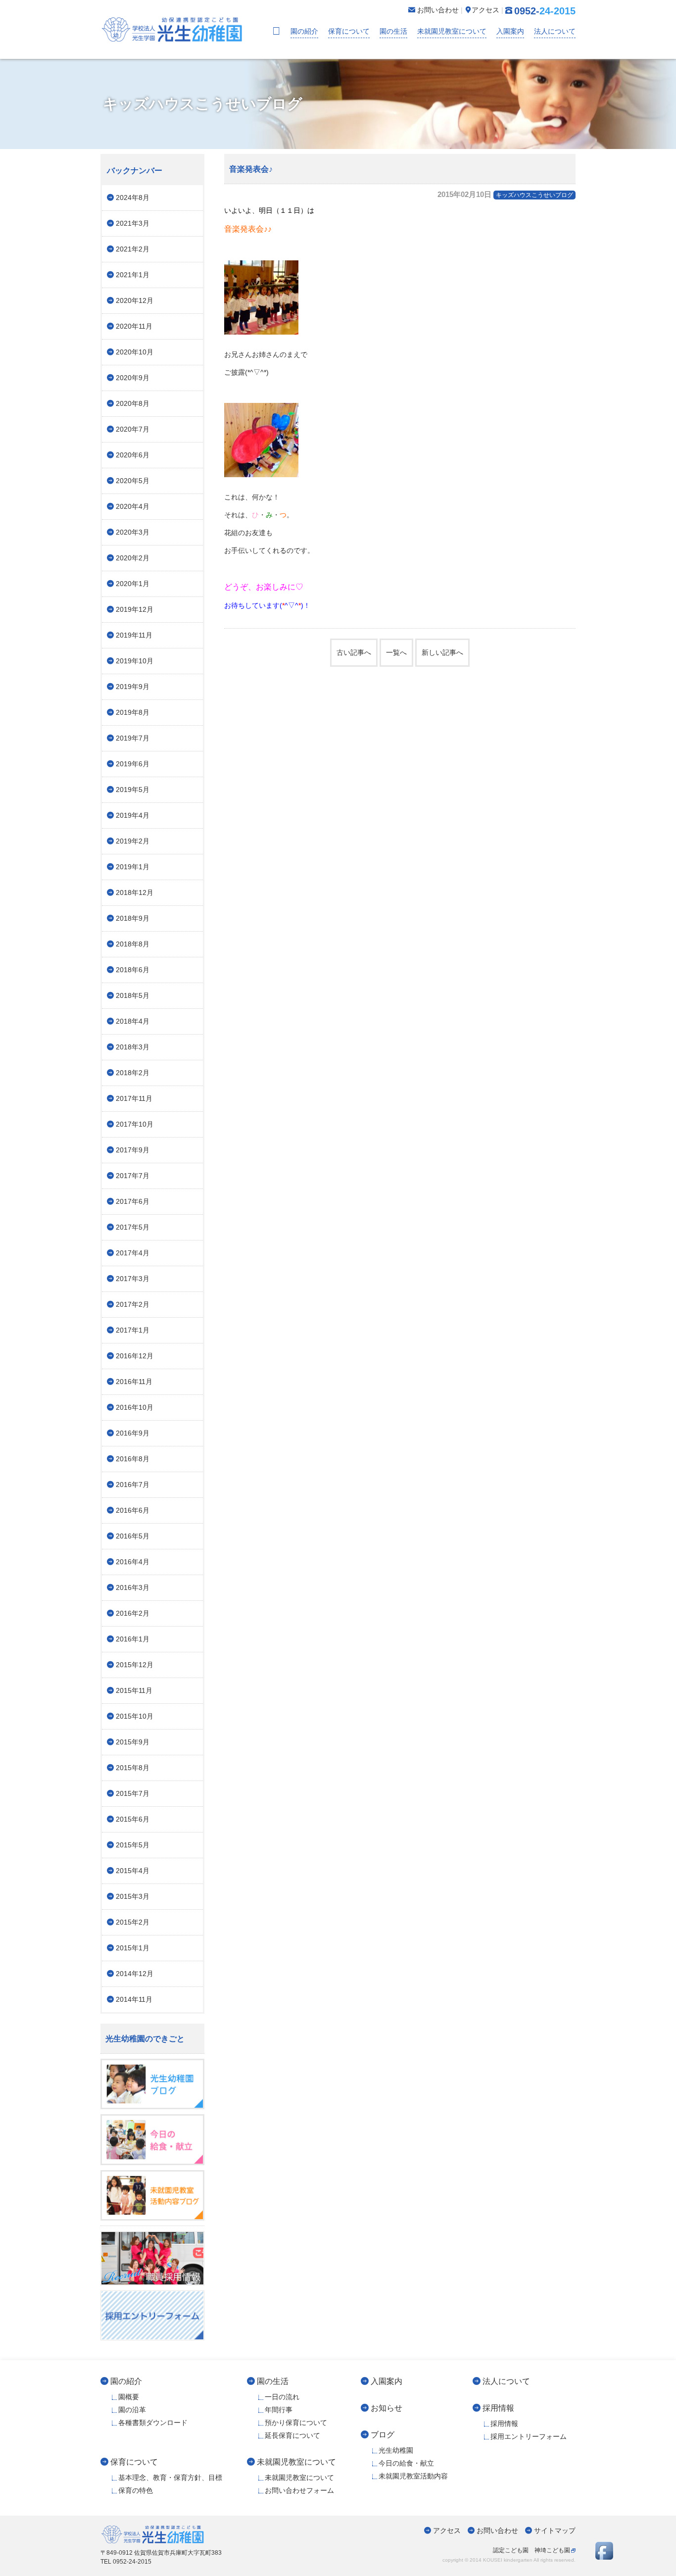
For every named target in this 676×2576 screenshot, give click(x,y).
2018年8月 (133, 944)
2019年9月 (133, 687)
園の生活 (393, 31)
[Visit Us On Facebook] (604, 2557)
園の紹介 (304, 31)
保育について (349, 31)
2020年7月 (133, 429)
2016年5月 (133, 1536)
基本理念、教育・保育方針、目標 (170, 2477)
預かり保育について (296, 2423)
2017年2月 (133, 1304)
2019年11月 (134, 635)
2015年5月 (133, 1845)
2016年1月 (133, 1639)
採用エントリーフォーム (529, 2436)
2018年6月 (133, 970)
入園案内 (510, 31)
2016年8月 (133, 1459)
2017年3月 (133, 1279)
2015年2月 (133, 1922)
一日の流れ (282, 2397)
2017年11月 (134, 1098)
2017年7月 (133, 1176)
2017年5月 (133, 1227)
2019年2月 (133, 841)
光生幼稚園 (396, 2450)
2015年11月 (134, 1690)
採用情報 (498, 2408)
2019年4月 (133, 815)
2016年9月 (133, 1433)
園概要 (129, 2397)
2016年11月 (134, 1382)
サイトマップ (555, 2530)
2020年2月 (133, 558)
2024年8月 (133, 198)
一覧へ (396, 652)
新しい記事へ (442, 652)
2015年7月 (133, 1793)
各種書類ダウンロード (153, 2423)
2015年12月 (135, 1665)
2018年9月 (133, 918)
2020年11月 (134, 326)
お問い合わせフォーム (299, 2490)
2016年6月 (133, 1510)
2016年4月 (133, 1562)
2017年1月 (133, 1330)
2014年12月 (135, 1974)
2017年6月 (133, 1201)
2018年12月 (135, 892)
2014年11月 (134, 1999)
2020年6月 (133, 455)
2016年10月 (135, 1407)
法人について (555, 31)
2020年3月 (133, 532)
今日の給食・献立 (406, 2463)
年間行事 (279, 2410)
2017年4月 (133, 1253)
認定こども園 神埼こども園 (531, 2550)
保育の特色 (136, 2490)
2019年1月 (133, 867)
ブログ (383, 2434)
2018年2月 (133, 1073)
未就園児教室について (452, 31)
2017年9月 (133, 1150)
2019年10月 (135, 661)
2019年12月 (135, 609)
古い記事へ (354, 652)
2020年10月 (135, 352)
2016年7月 (133, 1485)
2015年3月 (133, 1896)
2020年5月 (133, 481)
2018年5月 (133, 995)
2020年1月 (133, 584)
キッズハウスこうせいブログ (534, 195)
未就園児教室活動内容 (413, 2476)
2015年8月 (133, 1768)
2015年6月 (133, 1819)
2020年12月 (135, 300)
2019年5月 (133, 790)
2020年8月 (133, 403)
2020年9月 (133, 378)
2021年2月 (133, 249)
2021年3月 (133, 223)
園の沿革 (132, 2410)
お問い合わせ (497, 2530)
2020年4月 (133, 506)
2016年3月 (133, 1587)
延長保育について (292, 2435)
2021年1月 (133, 275)
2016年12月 (135, 1356)
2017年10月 (135, 1124)
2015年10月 (135, 1716)
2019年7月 (133, 738)
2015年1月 (133, 1948)
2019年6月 (133, 764)
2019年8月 (133, 712)
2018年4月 (133, 1021)
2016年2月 (133, 1613)
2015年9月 (133, 1742)
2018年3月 (133, 1047)
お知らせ (386, 2408)
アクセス (447, 2530)
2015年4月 (133, 1871)
